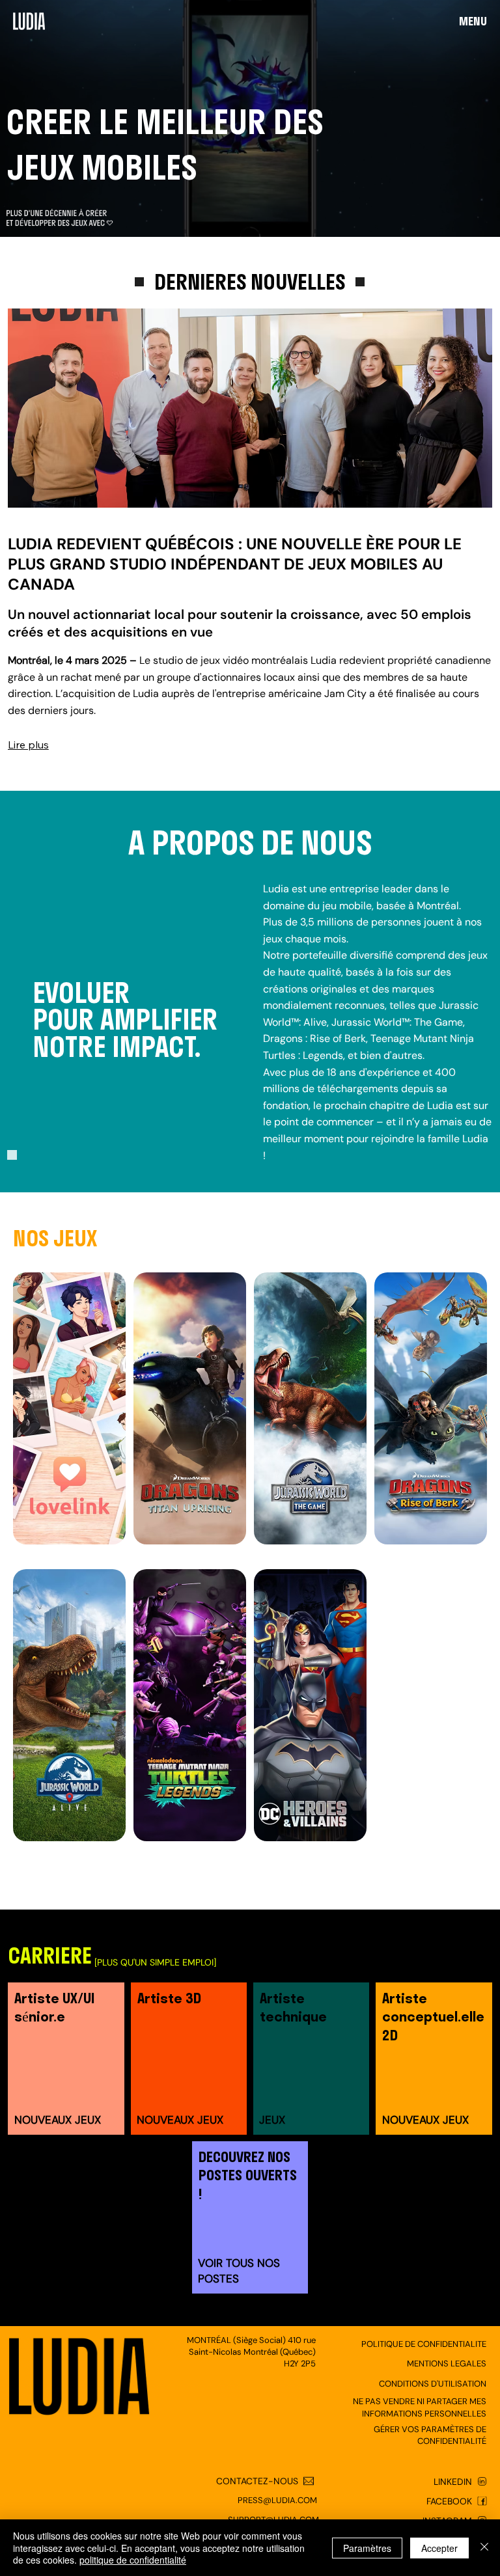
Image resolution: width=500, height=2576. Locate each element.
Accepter (439, 2548)
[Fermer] (484, 2548)
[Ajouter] (434, 2216)
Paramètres (367, 2548)
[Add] (65, 2061)
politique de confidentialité (133, 2560)
